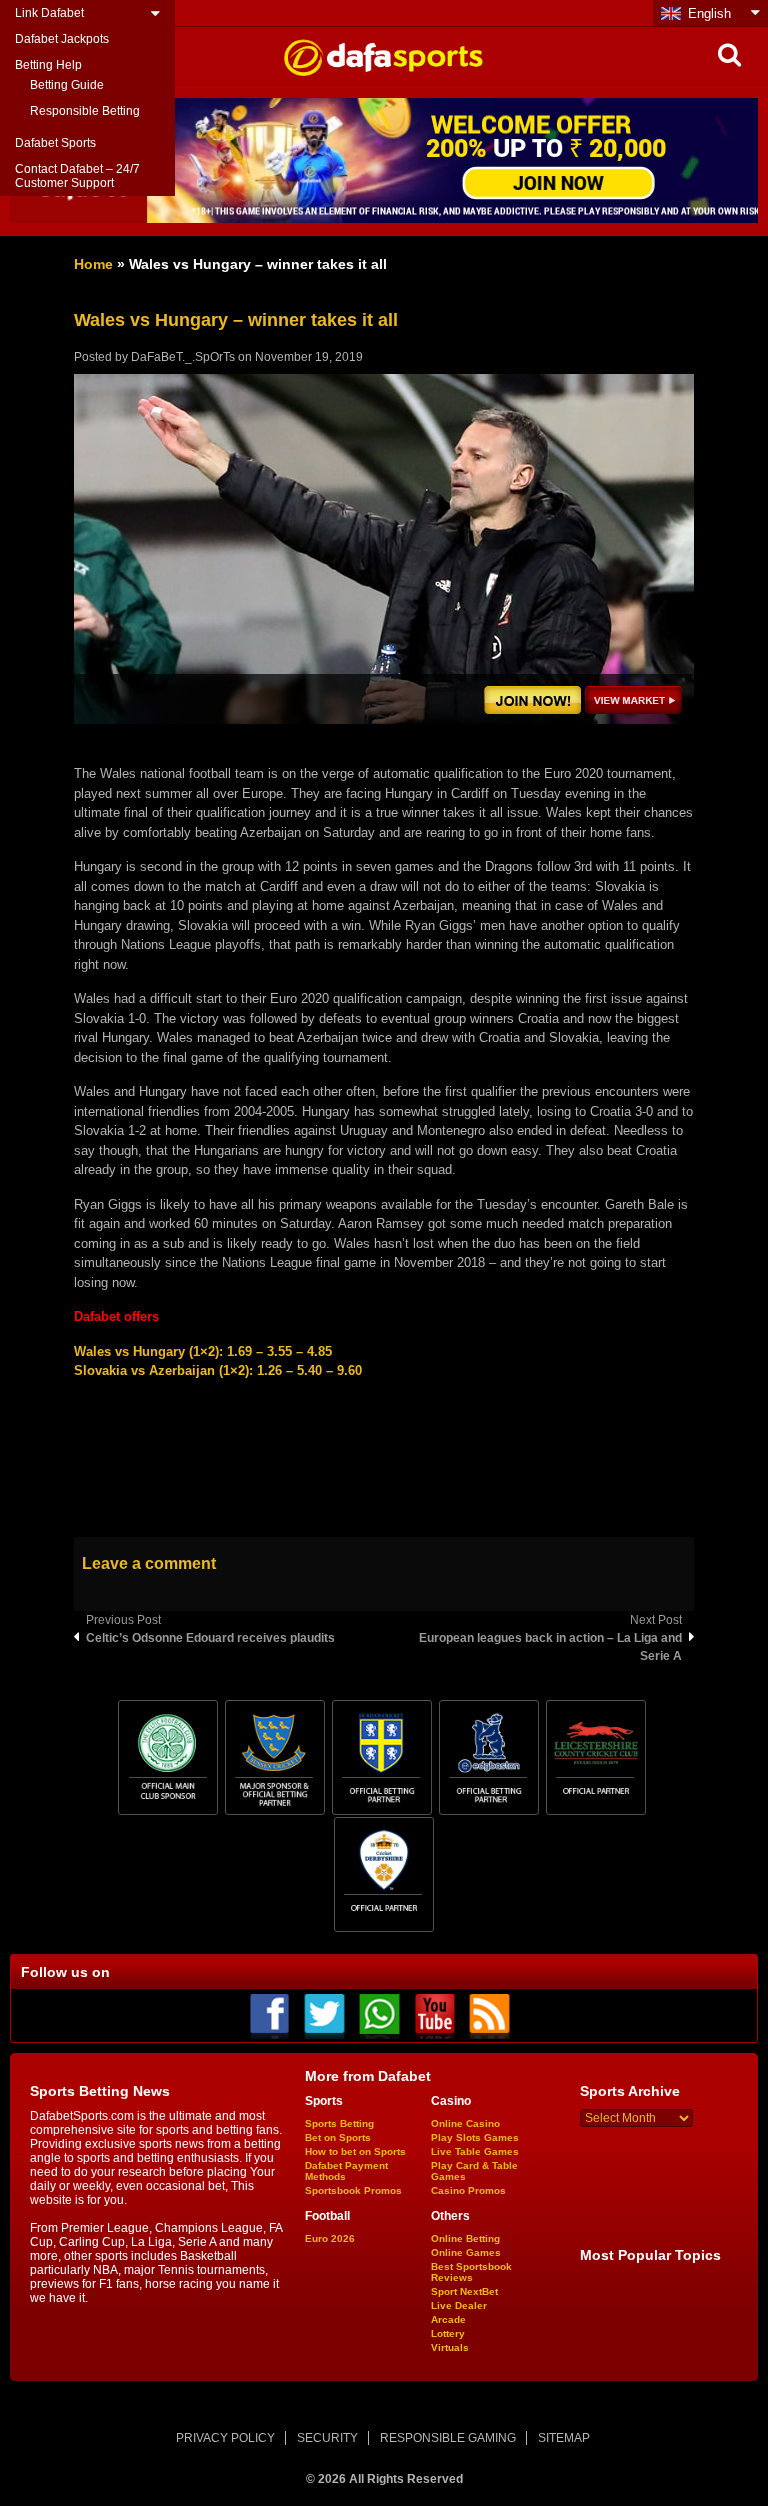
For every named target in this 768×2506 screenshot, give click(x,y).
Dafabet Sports (55, 143)
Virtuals (450, 2347)
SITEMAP (564, 2438)
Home (93, 264)
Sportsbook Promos (353, 2190)
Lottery (448, 2333)
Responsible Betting (85, 111)
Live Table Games (475, 2151)
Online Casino (465, 2123)
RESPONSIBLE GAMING (448, 2438)
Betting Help (48, 65)
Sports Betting (339, 2123)
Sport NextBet (464, 2291)
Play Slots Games (475, 2137)
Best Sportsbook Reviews (471, 2272)
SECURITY (327, 2438)
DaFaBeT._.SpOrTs (183, 357)
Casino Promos (468, 2190)
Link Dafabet (49, 13)
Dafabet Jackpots (62, 39)
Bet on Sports (338, 2137)
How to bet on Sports (355, 2151)
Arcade (448, 2319)
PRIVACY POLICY (225, 2438)
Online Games (466, 2252)
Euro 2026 (330, 2238)
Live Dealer (459, 2305)
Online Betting (465, 2238)
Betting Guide (67, 85)
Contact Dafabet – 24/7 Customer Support (77, 176)
